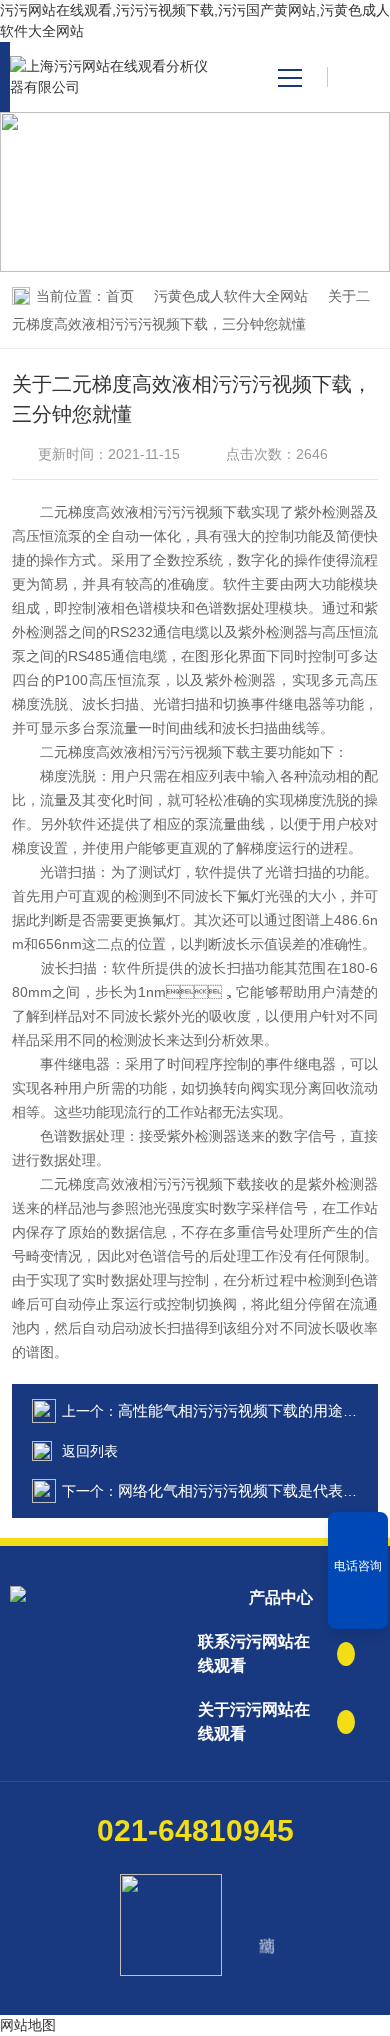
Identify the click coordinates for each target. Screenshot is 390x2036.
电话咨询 (358, 1566)
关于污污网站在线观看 (254, 1721)
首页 (120, 296)
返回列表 (90, 1451)
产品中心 (281, 1597)
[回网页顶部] (358, 1607)
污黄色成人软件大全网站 (231, 296)
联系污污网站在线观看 (254, 1653)
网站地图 (28, 2025)
